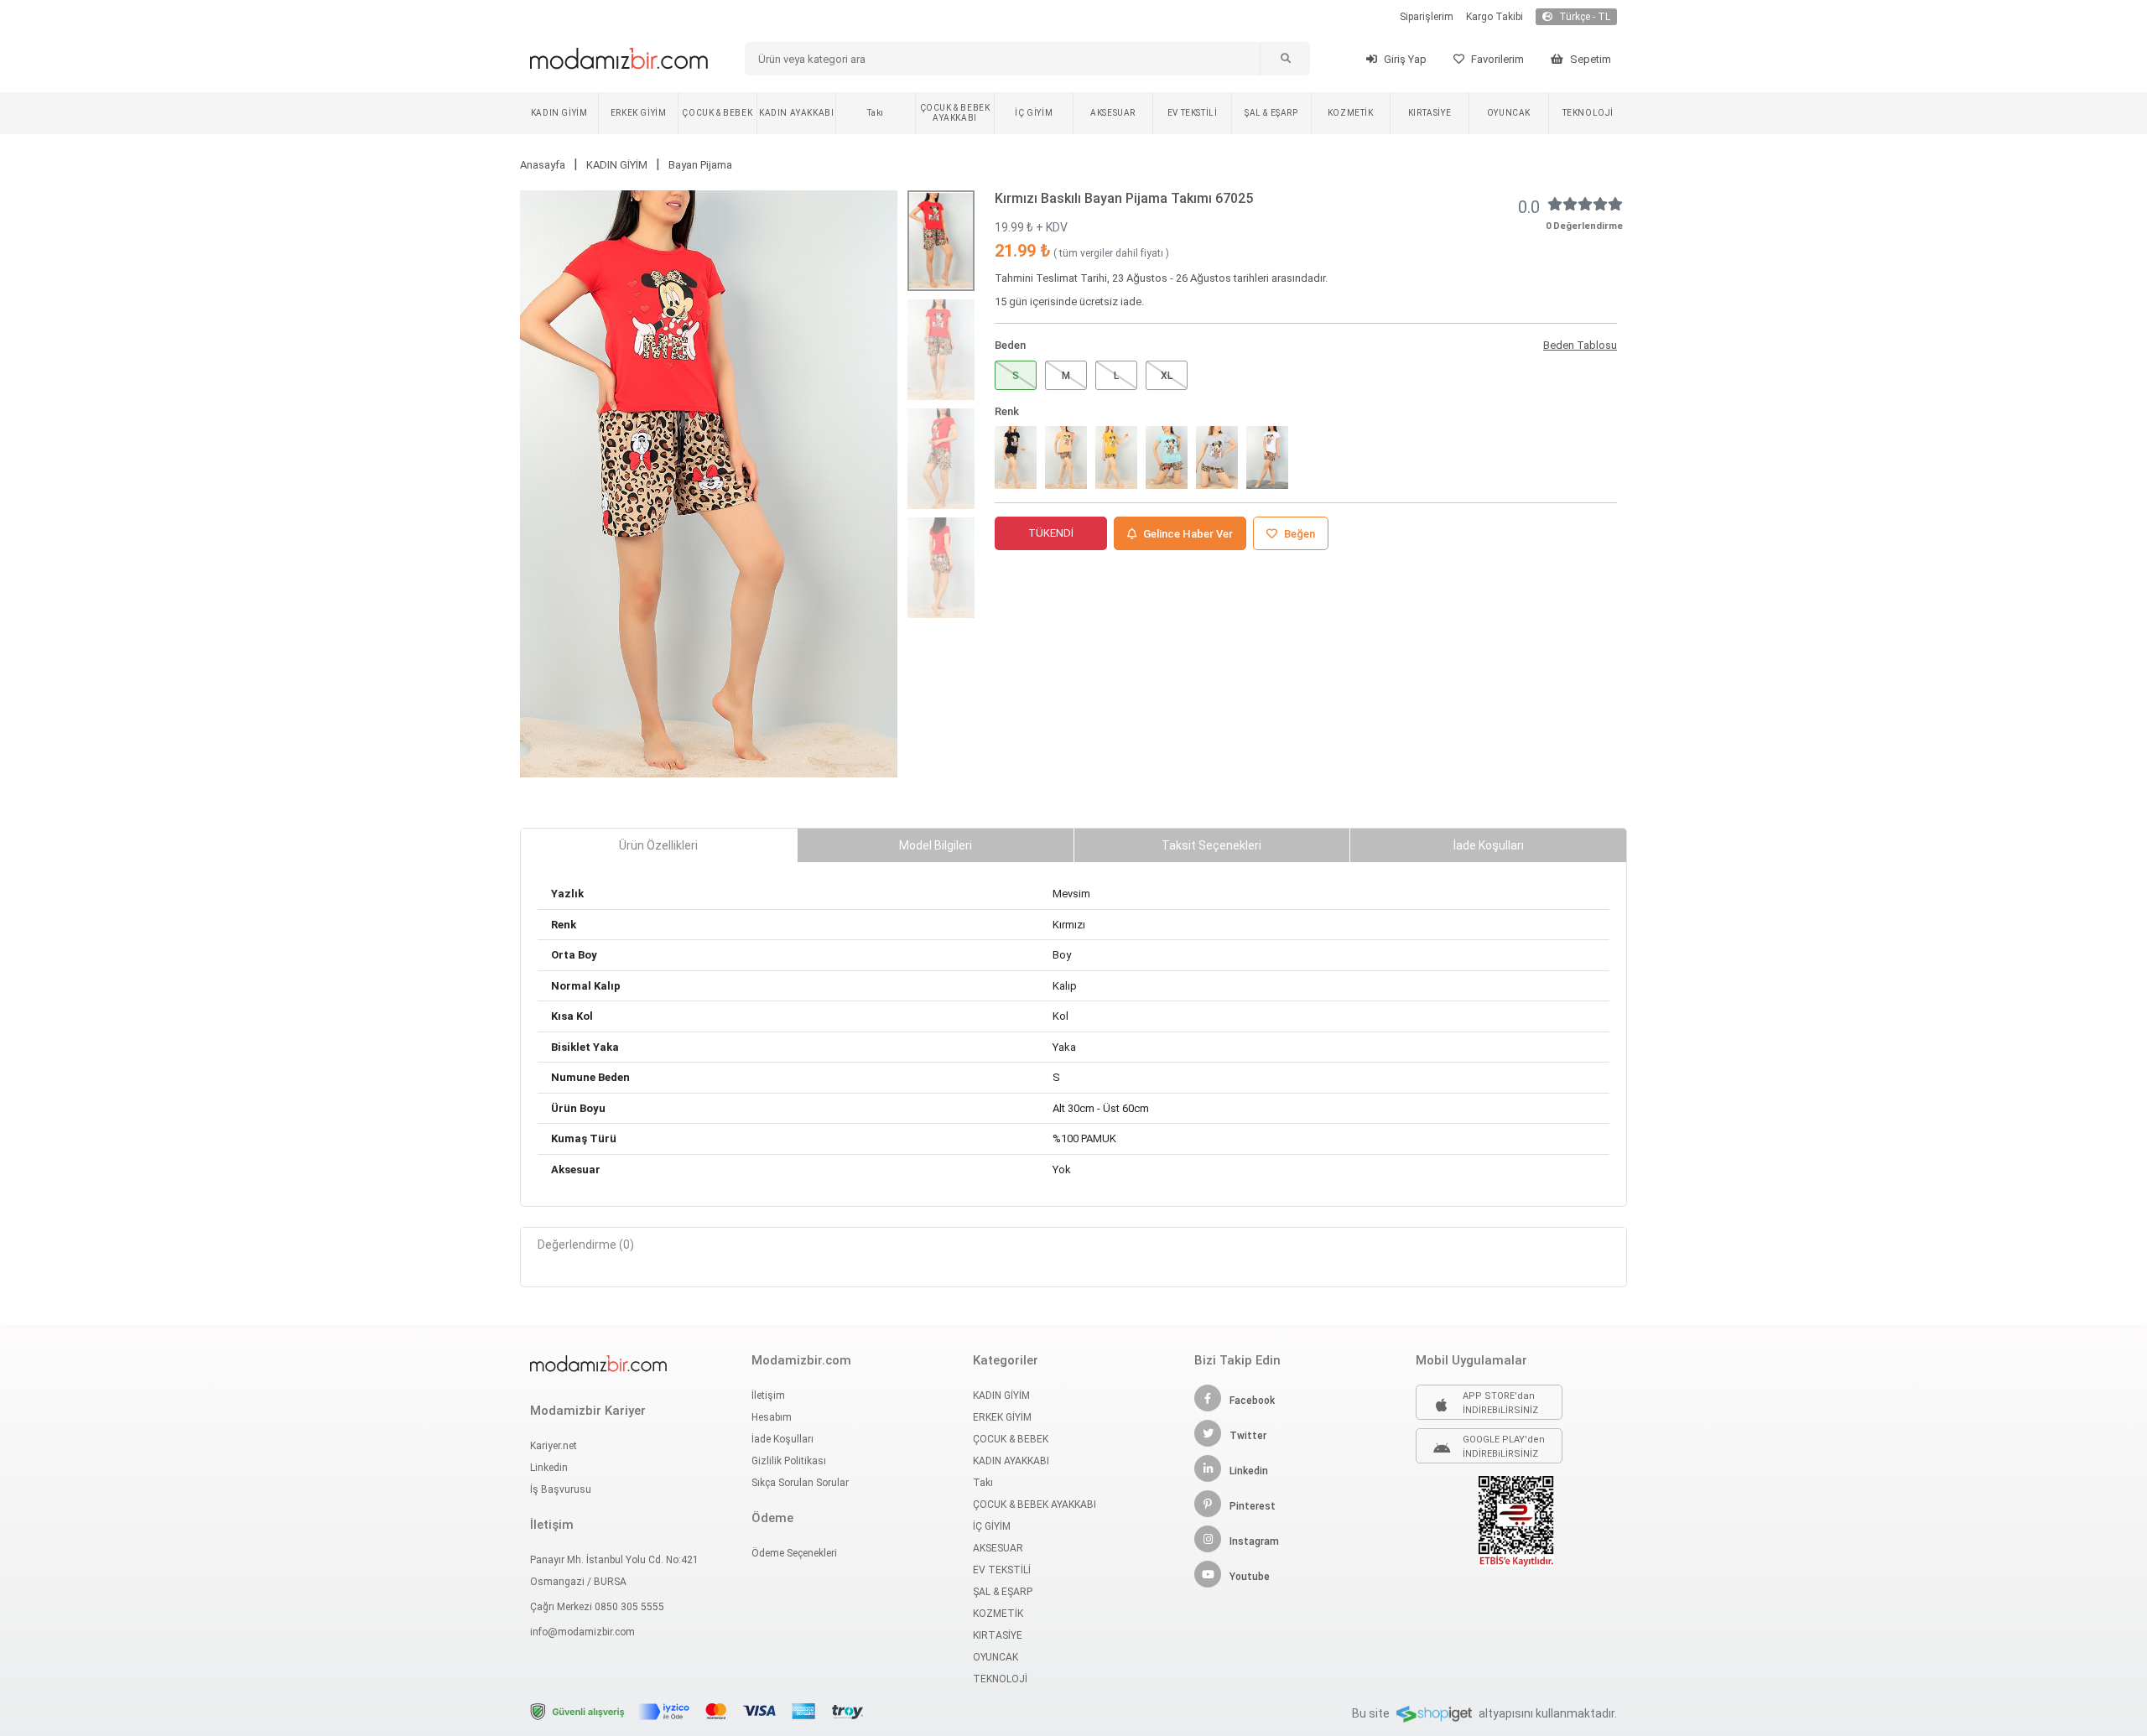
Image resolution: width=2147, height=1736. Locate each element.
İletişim (768, 1396)
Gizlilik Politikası (789, 1461)
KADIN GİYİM (559, 113)
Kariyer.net (554, 1446)
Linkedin (549, 1468)
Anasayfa (543, 165)
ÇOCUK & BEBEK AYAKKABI (955, 113)
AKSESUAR (1113, 113)
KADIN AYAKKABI (796, 113)
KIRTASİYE (1430, 113)
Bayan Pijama (700, 165)
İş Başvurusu (561, 1489)
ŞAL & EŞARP (1271, 113)
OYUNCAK (1509, 113)
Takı (875, 113)
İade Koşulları (782, 1439)
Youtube (1250, 1577)
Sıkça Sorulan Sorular (800, 1483)
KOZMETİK (1351, 113)
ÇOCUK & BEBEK (717, 113)
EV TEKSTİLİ (1193, 113)
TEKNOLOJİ (1588, 113)
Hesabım (772, 1417)
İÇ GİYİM (1034, 113)
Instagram (1254, 1541)
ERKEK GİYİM (639, 113)
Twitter (1248, 1436)
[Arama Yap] (1285, 59)
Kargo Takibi (1495, 17)
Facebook (1252, 1401)
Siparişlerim (1427, 17)
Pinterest (1253, 1506)
